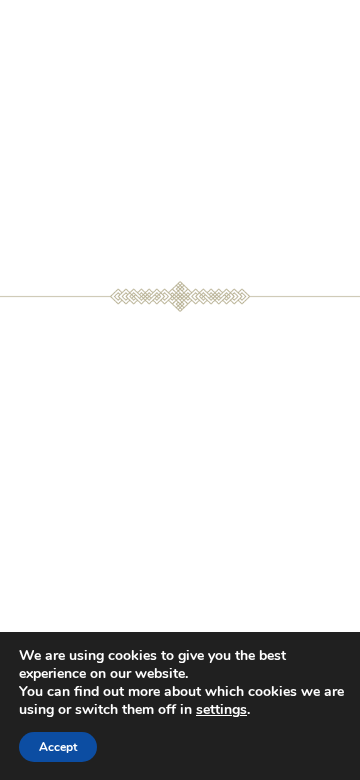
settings (221, 710)
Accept (58, 747)
